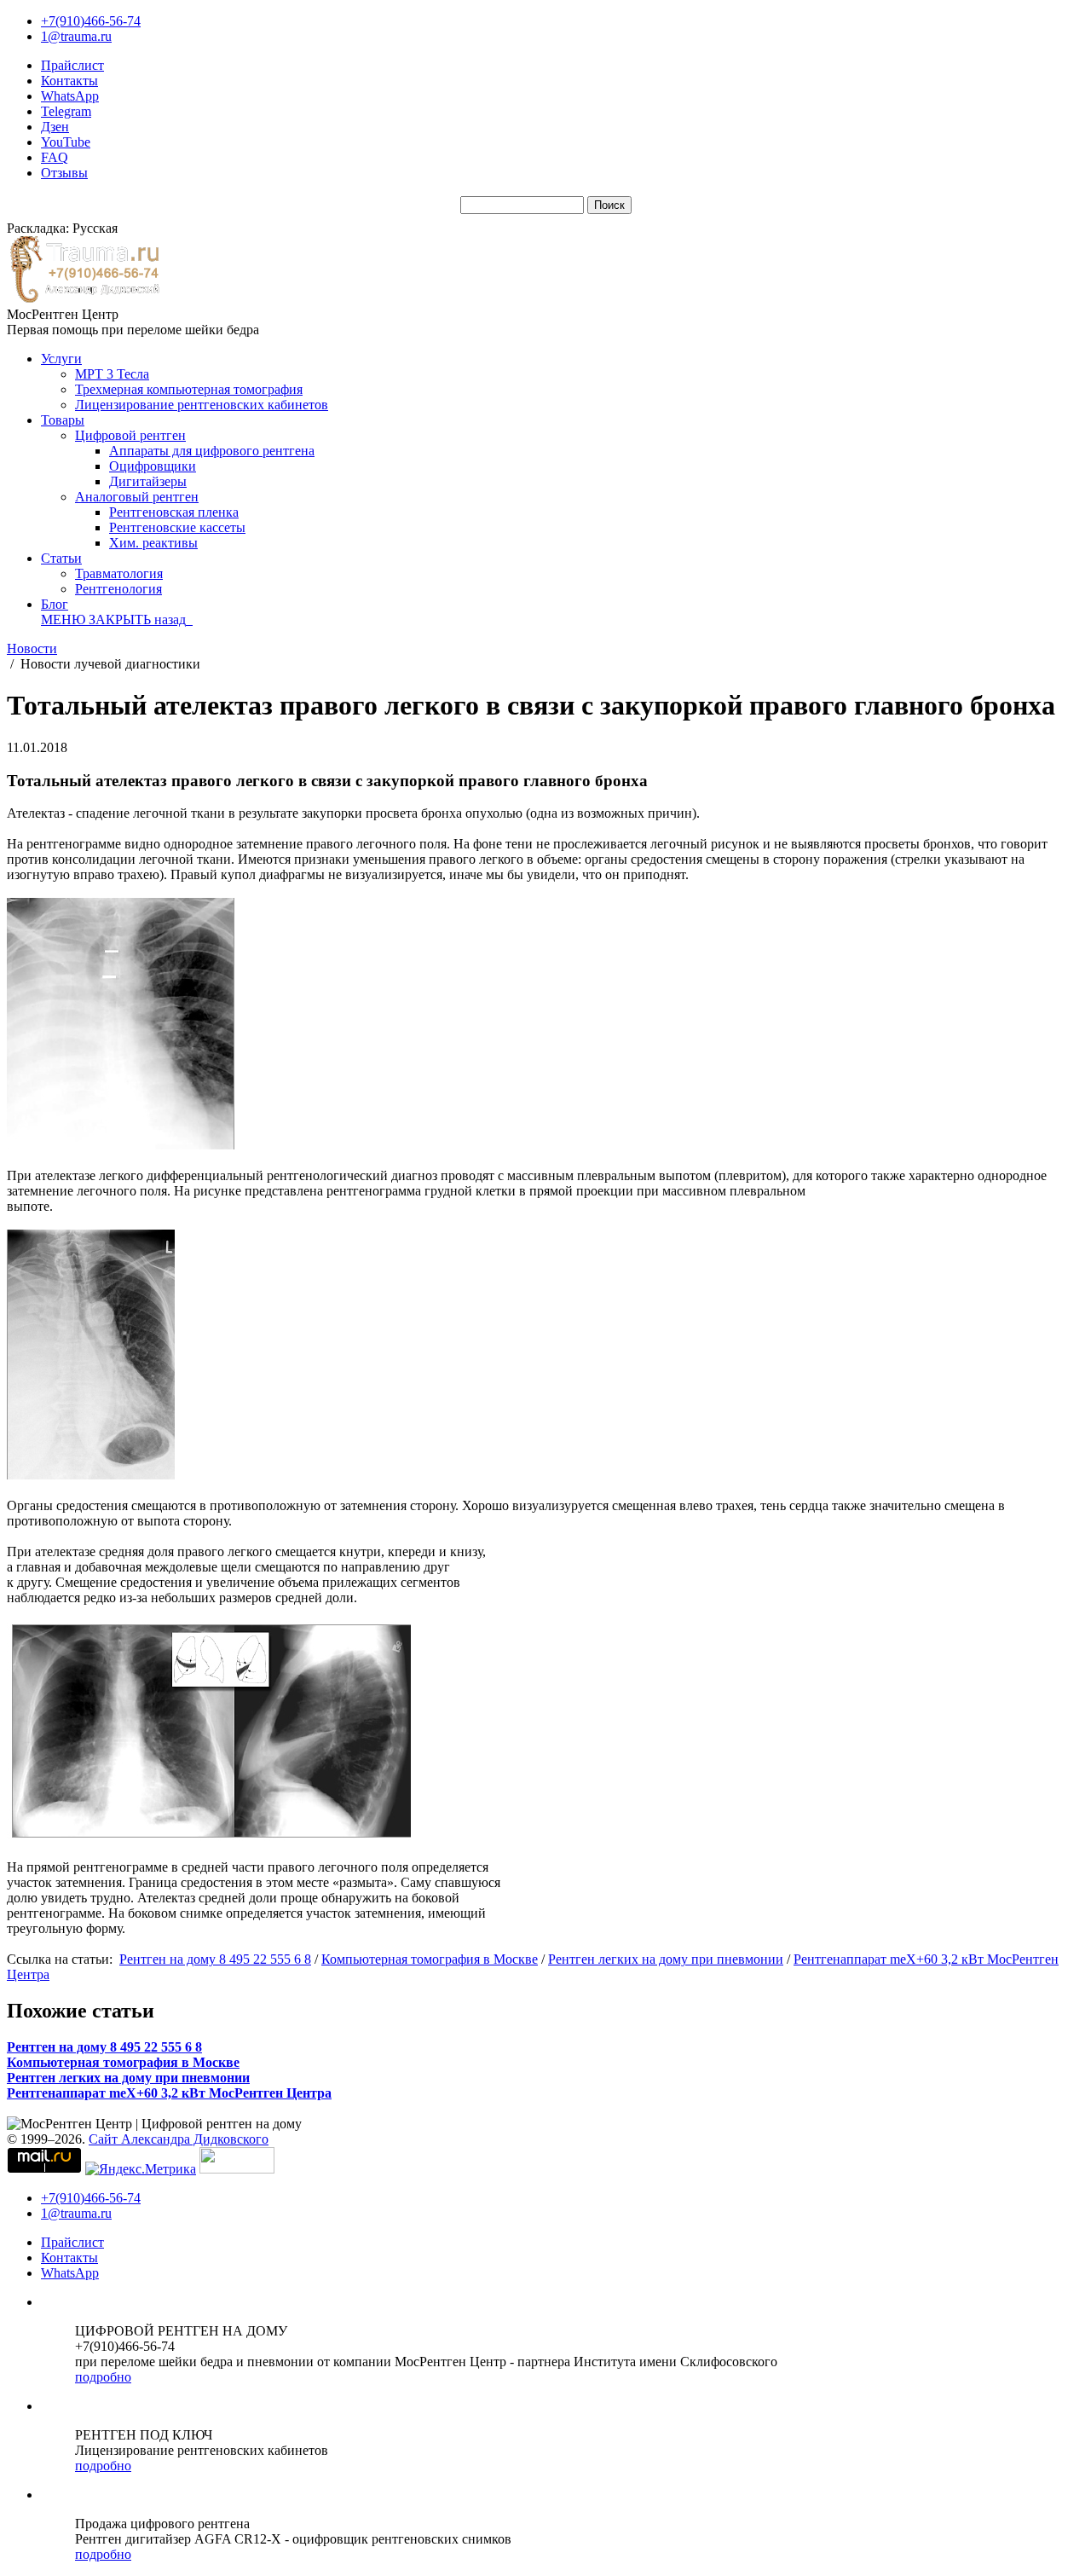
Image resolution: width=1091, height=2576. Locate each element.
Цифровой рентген (130, 435)
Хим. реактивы (153, 543)
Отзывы (64, 173)
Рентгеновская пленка (174, 512)
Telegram (66, 111)
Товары (63, 420)
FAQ (55, 157)
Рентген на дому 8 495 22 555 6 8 (215, 1959)
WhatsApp (70, 96)
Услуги (61, 359)
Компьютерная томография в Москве (430, 1959)
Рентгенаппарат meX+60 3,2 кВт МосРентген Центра (169, 2093)
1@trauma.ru (76, 36)
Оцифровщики (153, 466)
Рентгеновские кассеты (177, 527)
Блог (55, 604)
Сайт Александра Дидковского (179, 2139)
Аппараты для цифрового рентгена (212, 451)
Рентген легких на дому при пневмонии (666, 1959)
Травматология (119, 573)
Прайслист (72, 65)
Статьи (61, 558)
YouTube (66, 142)
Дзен (55, 127)
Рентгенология (118, 589)
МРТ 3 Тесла (112, 374)
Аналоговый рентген (137, 497)
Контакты (69, 81)
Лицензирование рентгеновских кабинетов (202, 405)
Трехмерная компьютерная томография (189, 389)
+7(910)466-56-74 (91, 21)
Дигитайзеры (148, 481)
